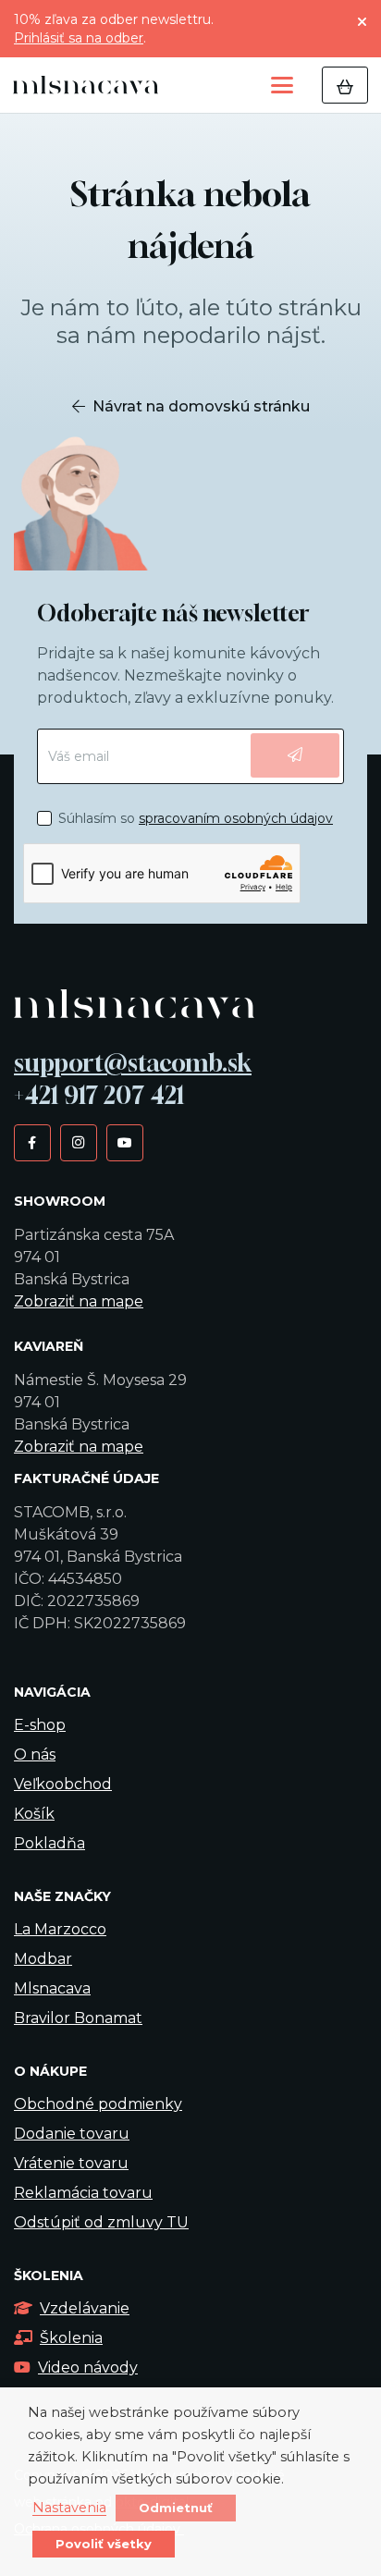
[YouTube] (124, 1142)
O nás (35, 1754)
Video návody (88, 2367)
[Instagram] (78, 1142)
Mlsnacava (52, 1988)
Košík (34, 1814)
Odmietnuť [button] (176, 2508)
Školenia (71, 2338)
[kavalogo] (86, 85)
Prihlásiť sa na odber (79, 38)
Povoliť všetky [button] (104, 2544)
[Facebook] (32, 1142)
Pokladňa (49, 1843)
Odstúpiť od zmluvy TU (101, 2222)
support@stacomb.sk (133, 1063)
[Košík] (345, 85)
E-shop (40, 1725)
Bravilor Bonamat (78, 2018)
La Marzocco (60, 1929)
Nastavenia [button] (69, 2509)
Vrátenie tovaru (71, 2163)
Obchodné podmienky (98, 2104)
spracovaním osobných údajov (236, 818)
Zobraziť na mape (79, 1301)
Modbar (43, 1959)
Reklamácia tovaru (83, 2193)
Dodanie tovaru (72, 2134)
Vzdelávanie (85, 2308)
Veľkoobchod (63, 1784)
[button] (282, 85)
